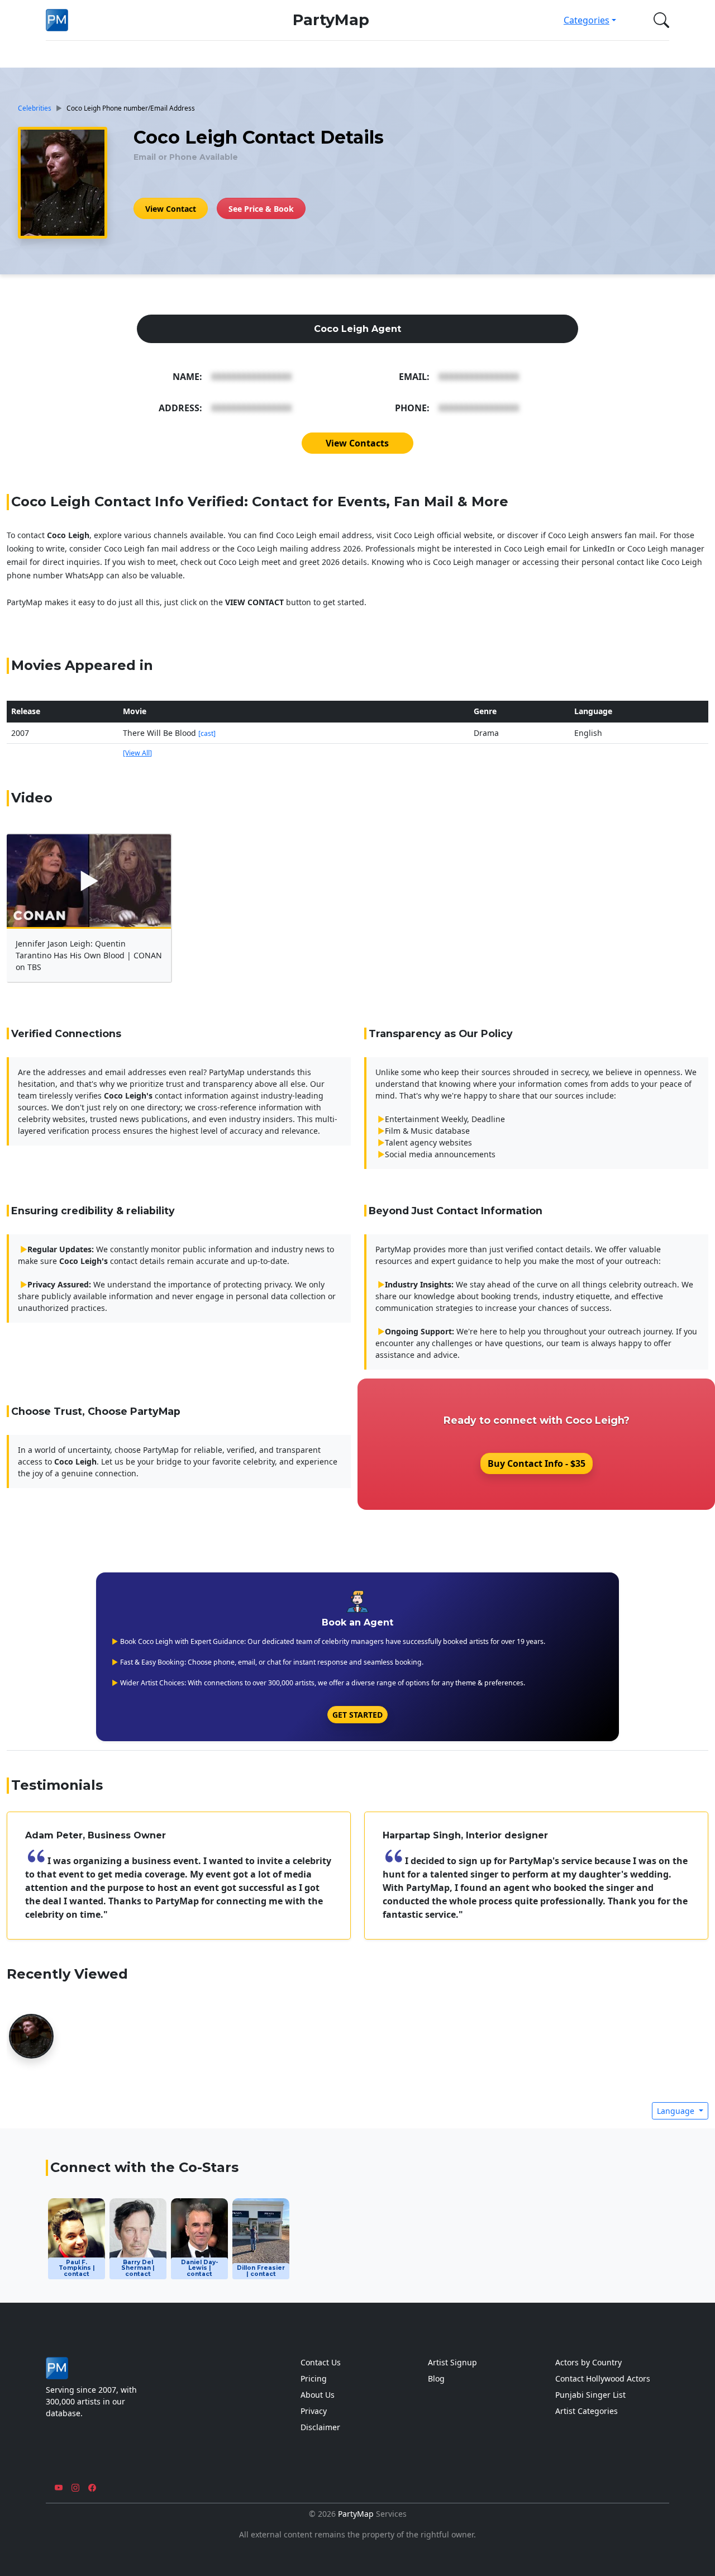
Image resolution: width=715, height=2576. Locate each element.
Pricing (314, 2378)
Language (677, 2111)
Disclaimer (320, 2427)
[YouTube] (59, 2488)
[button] (659, 20)
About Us (318, 2395)
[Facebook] (92, 2488)
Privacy (314, 2411)
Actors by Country (588, 2362)
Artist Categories (587, 2411)
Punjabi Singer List (590, 2395)
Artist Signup (452, 2362)
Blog (436, 2378)
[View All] (137, 753)
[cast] (207, 733)
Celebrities (35, 108)
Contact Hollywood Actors (603, 2378)
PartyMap (331, 20)
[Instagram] (75, 2488)
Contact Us (321, 2362)
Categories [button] (587, 20)
